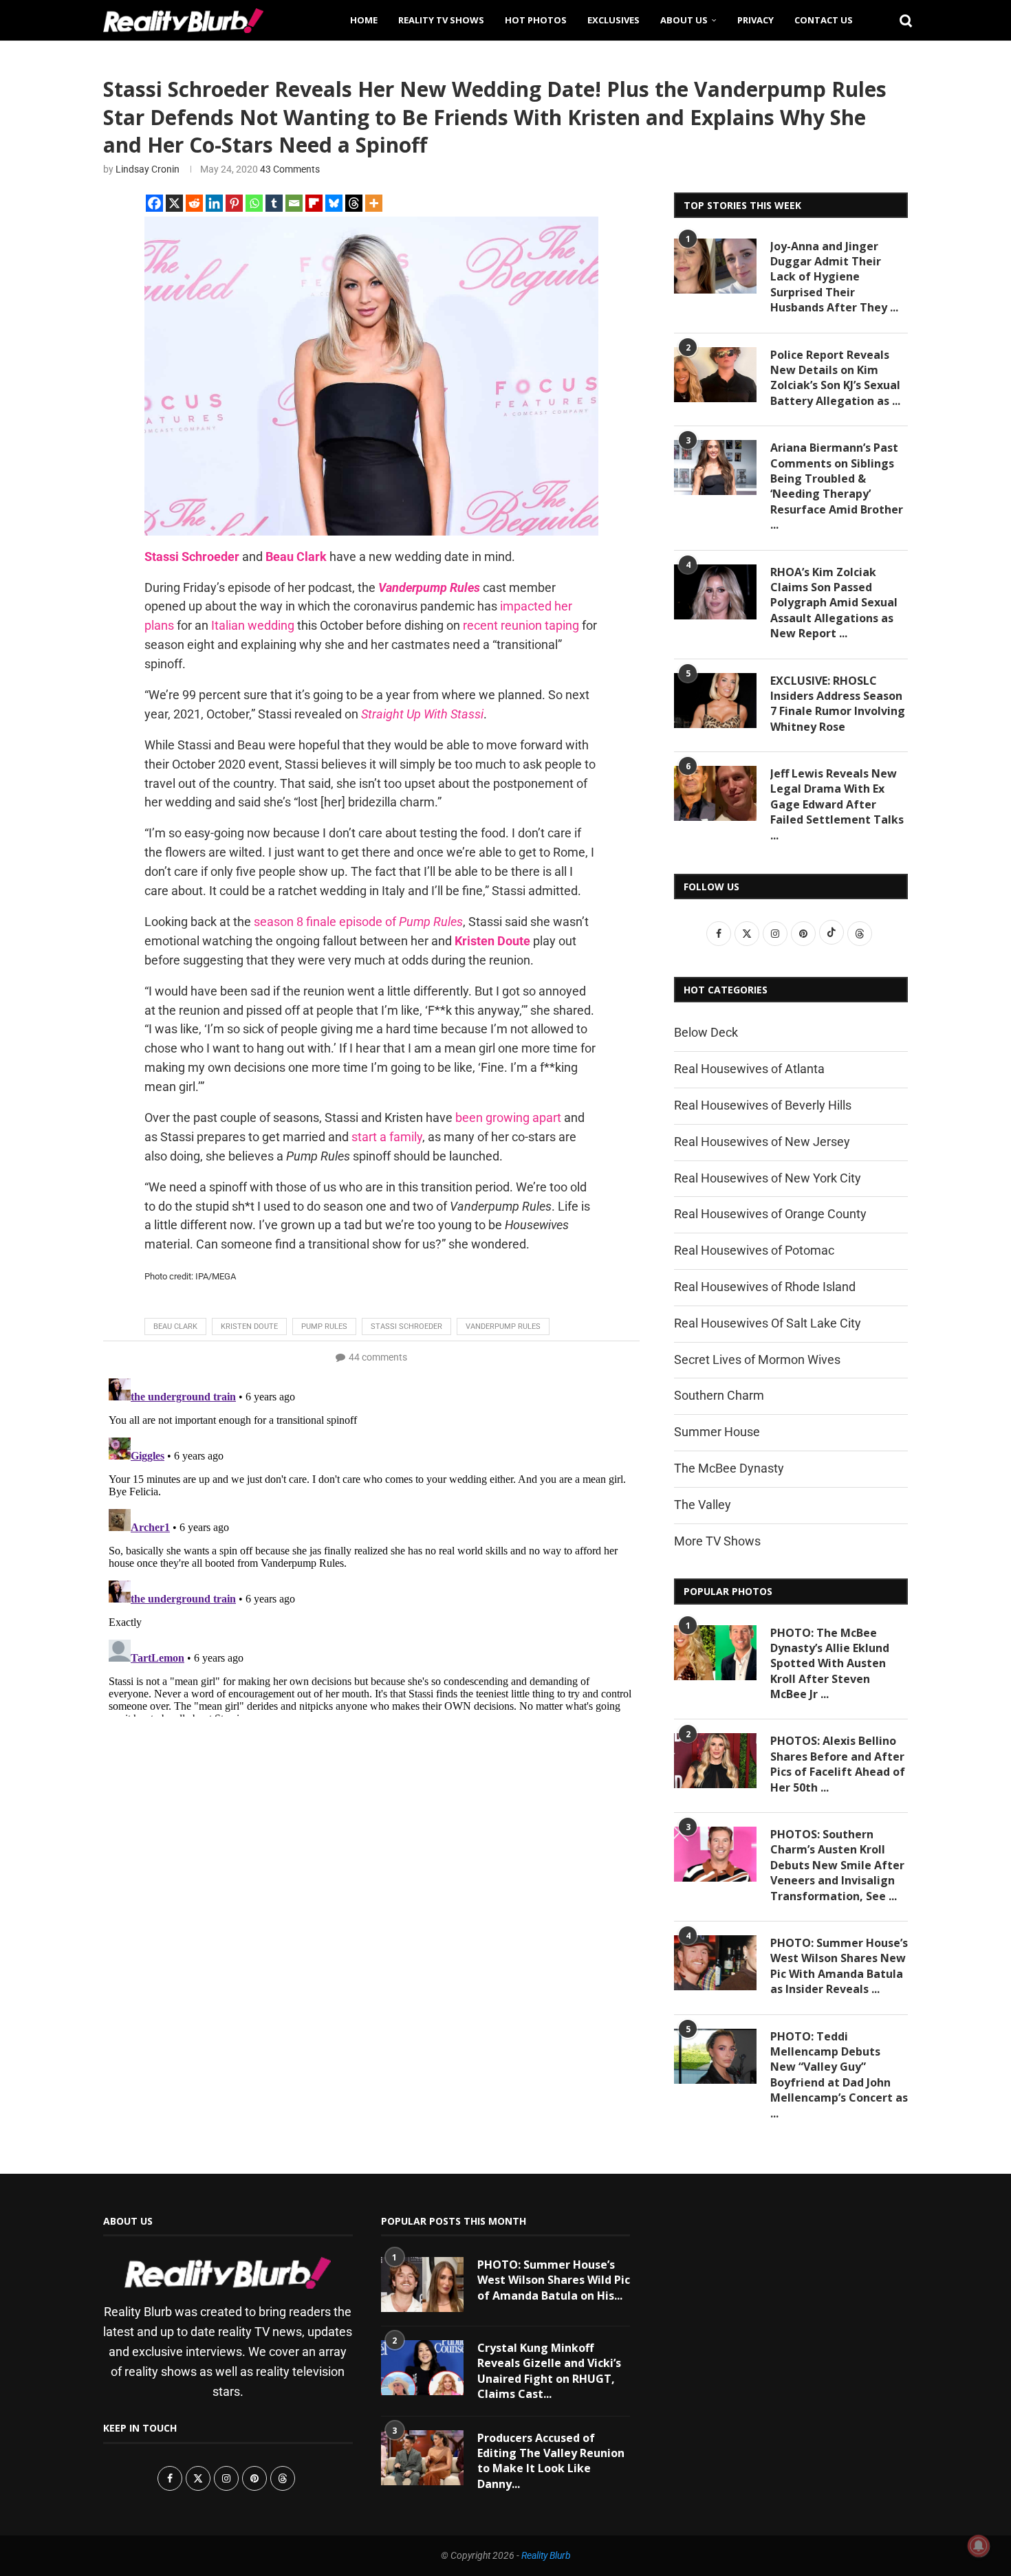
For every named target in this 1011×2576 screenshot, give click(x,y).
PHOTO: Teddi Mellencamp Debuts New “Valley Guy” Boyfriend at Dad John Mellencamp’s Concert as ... (839, 2075)
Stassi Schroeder (406, 1326)
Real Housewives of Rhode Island (765, 1287)
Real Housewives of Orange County (770, 1214)
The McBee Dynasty (729, 1468)
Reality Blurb (546, 2555)
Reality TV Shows (441, 20)
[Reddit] (194, 203)
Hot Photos (536, 20)
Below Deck (706, 1032)
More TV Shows (717, 1541)
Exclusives (613, 20)
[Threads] (354, 203)
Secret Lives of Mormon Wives (757, 1359)
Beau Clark (175, 1326)
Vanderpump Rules (503, 1326)
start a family (387, 1137)
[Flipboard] (314, 203)
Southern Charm (719, 1395)
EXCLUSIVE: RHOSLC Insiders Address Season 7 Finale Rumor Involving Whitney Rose (838, 704)
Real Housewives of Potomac (754, 1250)
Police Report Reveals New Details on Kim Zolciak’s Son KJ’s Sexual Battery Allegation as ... (835, 378)
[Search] (901, 20)
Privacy (755, 20)
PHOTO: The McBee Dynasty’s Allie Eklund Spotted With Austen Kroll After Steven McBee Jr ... (830, 1664)
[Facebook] (154, 203)
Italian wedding (253, 625)
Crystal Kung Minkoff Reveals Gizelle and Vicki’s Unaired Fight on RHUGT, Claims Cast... (549, 2371)
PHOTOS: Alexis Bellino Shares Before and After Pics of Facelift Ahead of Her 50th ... (838, 1764)
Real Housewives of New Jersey (762, 1142)
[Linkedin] (214, 203)
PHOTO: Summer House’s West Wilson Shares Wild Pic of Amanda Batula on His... (554, 2280)
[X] (174, 203)
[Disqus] (371, 1545)
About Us (684, 20)
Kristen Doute (249, 1326)
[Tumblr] (274, 203)
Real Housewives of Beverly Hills (763, 1105)
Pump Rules (324, 1326)
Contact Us (824, 20)
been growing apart (508, 1118)
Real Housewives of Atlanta (749, 1069)
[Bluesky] (334, 203)
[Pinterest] (234, 203)
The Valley (703, 1505)
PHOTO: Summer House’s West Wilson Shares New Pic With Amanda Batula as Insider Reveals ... (839, 1966)
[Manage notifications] (979, 2546)
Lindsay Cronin (148, 169)
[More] (374, 203)
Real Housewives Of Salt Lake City (768, 1323)
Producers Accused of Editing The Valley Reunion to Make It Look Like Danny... (551, 2461)
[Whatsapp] (254, 203)
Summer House (717, 1432)
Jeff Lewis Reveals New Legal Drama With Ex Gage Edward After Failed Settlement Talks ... (837, 804)
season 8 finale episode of (358, 922)
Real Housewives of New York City (768, 1178)
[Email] (294, 203)
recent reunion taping (521, 625)
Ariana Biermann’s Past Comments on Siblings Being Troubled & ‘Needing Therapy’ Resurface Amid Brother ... (837, 486)
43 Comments (290, 169)
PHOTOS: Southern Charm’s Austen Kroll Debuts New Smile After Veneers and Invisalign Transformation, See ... (837, 1865)
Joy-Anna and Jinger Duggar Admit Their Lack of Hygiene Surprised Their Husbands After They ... (834, 277)
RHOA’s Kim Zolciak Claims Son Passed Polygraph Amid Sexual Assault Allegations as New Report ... (834, 603)
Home (364, 20)
